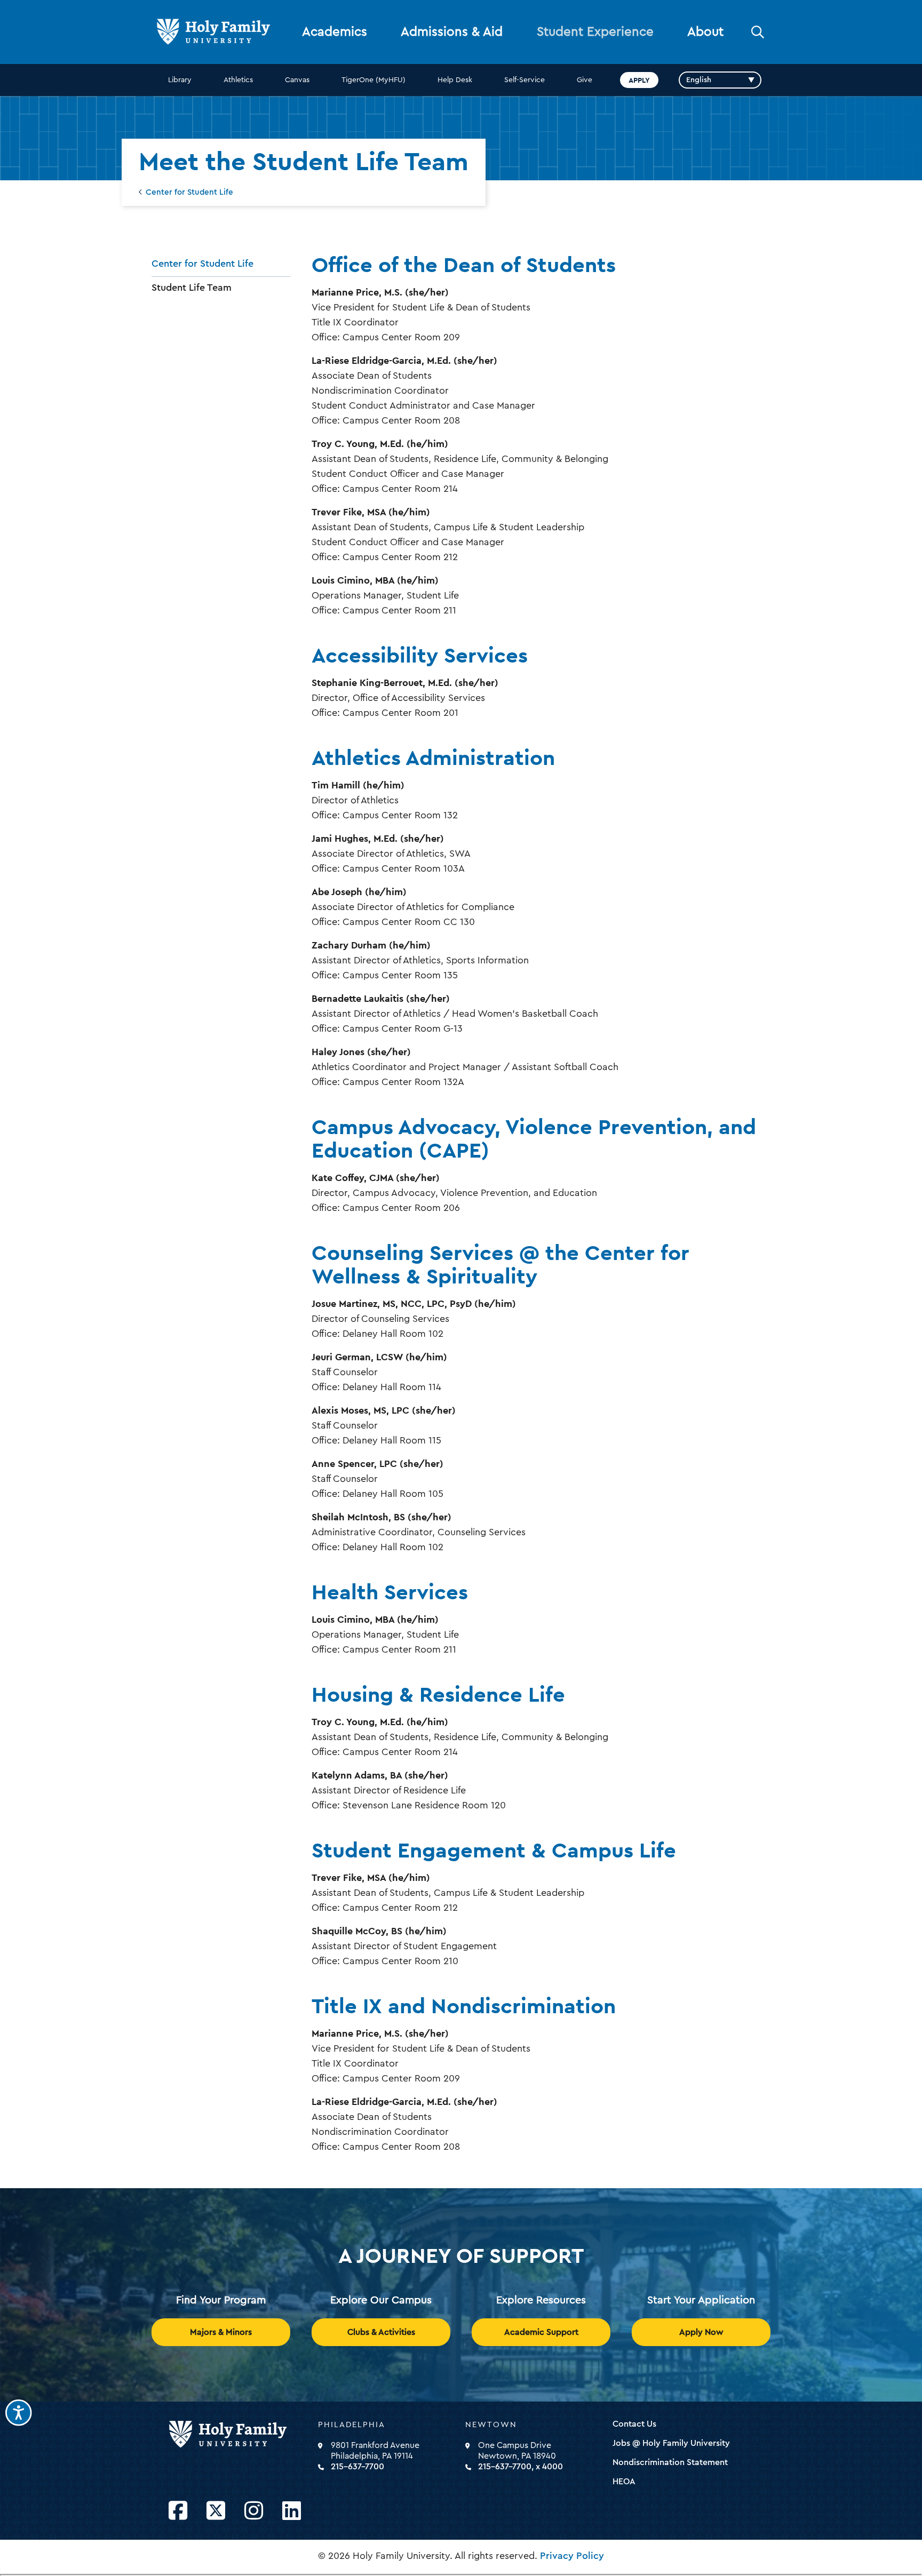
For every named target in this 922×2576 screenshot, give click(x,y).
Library (180, 80)
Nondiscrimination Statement (670, 2462)
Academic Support (541, 2332)
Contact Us (634, 2424)
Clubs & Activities (381, 2332)
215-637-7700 (357, 2467)
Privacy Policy (572, 2556)
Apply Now (701, 2332)
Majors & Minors (221, 2332)
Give (585, 80)
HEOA (624, 2482)
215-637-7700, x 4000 (520, 2467)
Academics (335, 32)
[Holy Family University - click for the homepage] (240, 2435)
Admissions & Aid (452, 32)
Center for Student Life (189, 192)
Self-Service (524, 80)
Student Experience (595, 32)
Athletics (238, 80)
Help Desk (455, 80)
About (705, 32)
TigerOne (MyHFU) (373, 80)
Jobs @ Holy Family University (671, 2443)
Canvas (297, 80)
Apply (639, 80)
